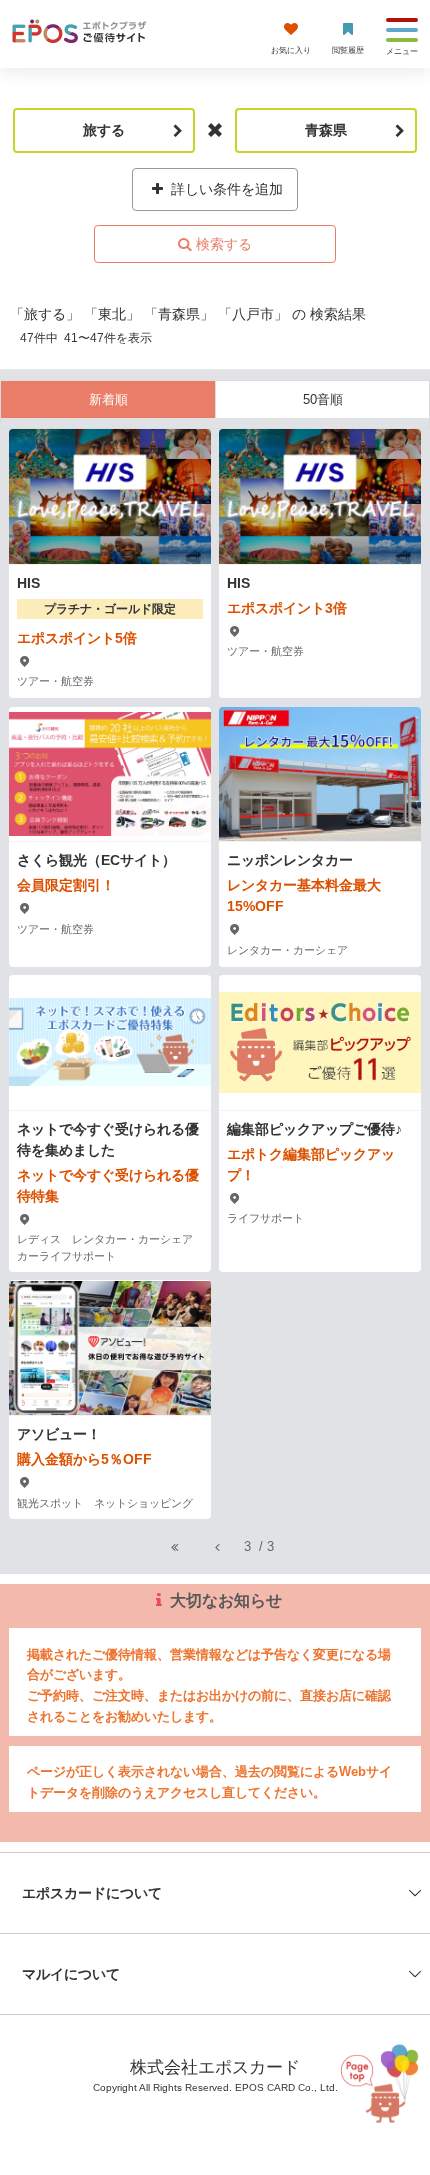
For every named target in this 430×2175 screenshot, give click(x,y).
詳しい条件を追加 (225, 189)
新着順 (108, 399)
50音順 (323, 399)
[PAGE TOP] (376, 2085)
